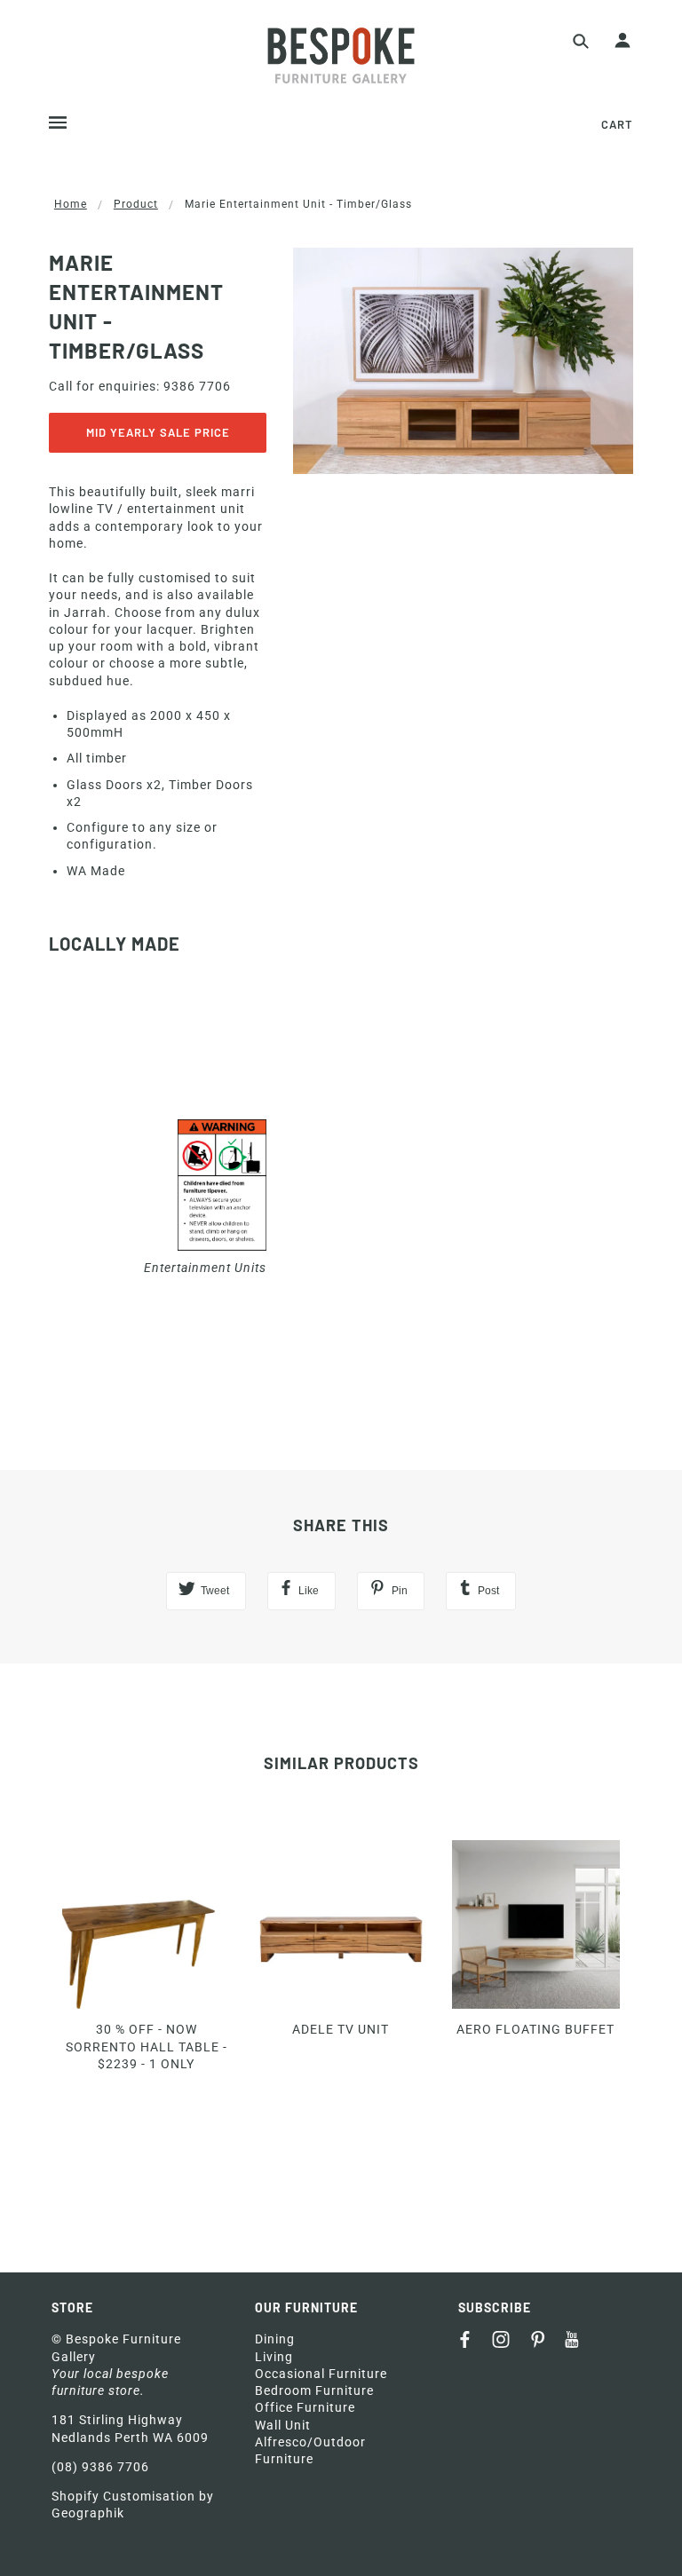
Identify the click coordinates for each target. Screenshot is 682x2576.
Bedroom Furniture (314, 2390)
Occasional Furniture (321, 2374)
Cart (617, 124)
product (136, 204)
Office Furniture (305, 2407)
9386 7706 (197, 386)
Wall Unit (283, 2425)
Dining (275, 2339)
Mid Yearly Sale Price (158, 432)
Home (71, 204)
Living (274, 2357)
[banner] (341, 55)
